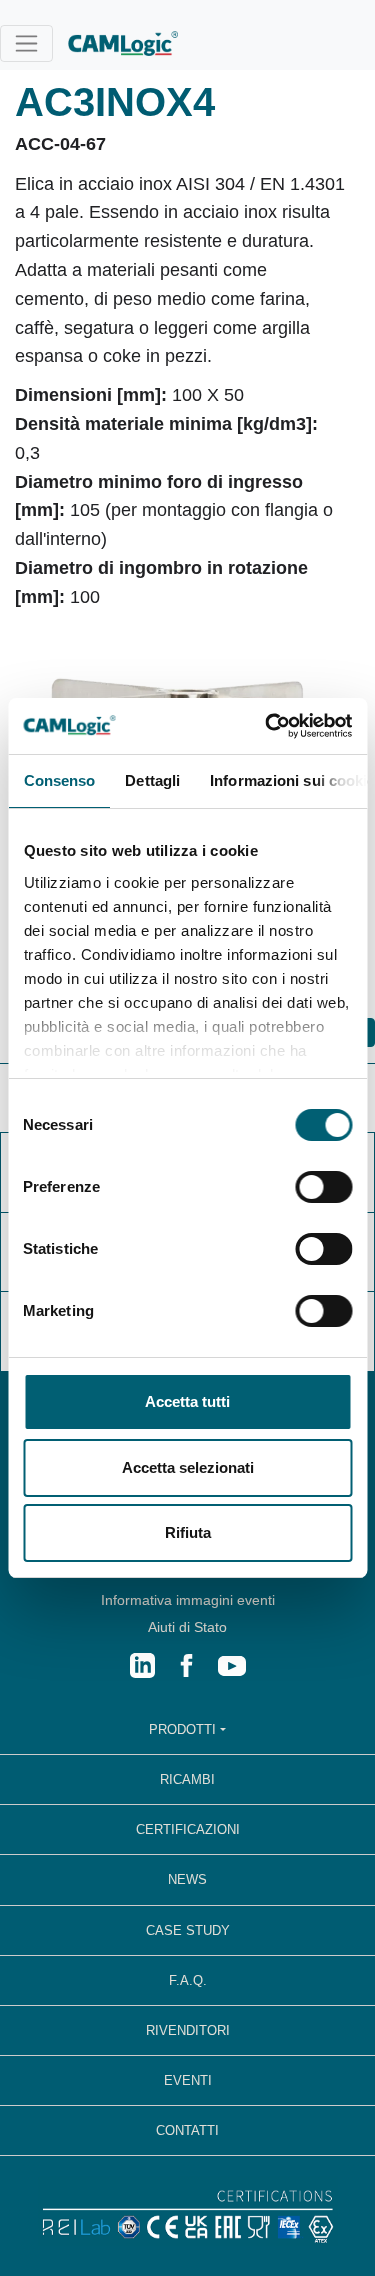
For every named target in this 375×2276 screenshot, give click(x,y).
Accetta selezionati (188, 1467)
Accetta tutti (187, 1401)
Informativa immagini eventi (188, 1600)
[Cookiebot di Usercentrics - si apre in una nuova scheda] (267, 726)
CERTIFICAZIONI (188, 1829)
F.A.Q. (188, 1980)
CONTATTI (187, 2130)
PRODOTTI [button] (182, 1729)
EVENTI (188, 2080)
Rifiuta (188, 1532)
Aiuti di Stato (187, 1627)
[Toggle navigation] (26, 43)
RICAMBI (187, 1779)
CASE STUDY (188, 1930)
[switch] (323, 1187)
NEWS (187, 1879)
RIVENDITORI (188, 2030)
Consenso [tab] (59, 780)
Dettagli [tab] (152, 780)
